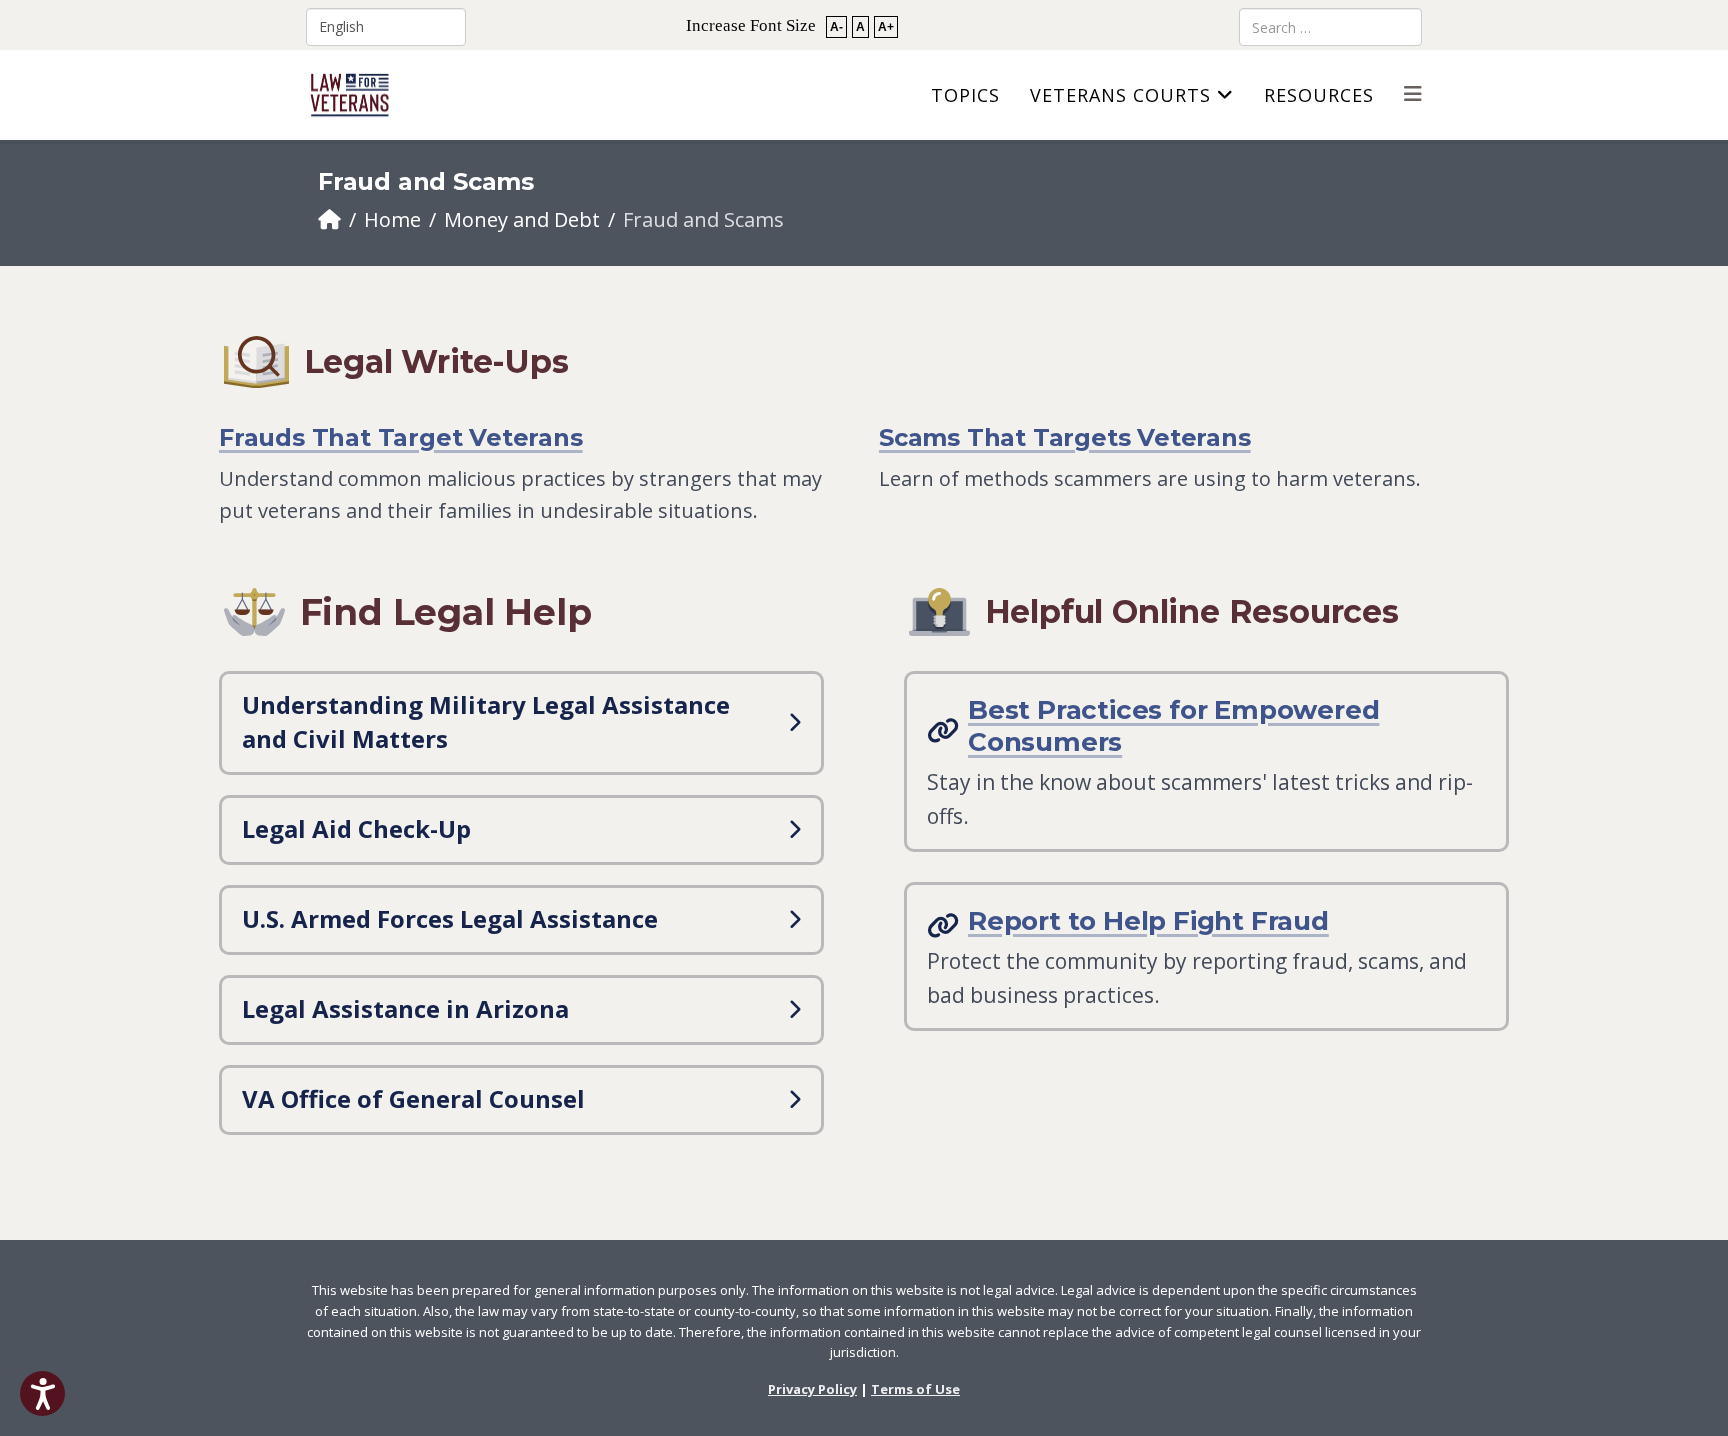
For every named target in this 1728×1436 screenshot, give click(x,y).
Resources (1319, 95)
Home (392, 219)
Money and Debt (522, 219)
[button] (42, 1393)
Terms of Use (915, 1389)
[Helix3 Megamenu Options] (1413, 93)
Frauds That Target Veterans (401, 437)
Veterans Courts (1120, 95)
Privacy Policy (812, 1389)
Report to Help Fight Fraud (1148, 921)
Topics (965, 95)
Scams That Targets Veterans (1065, 437)
